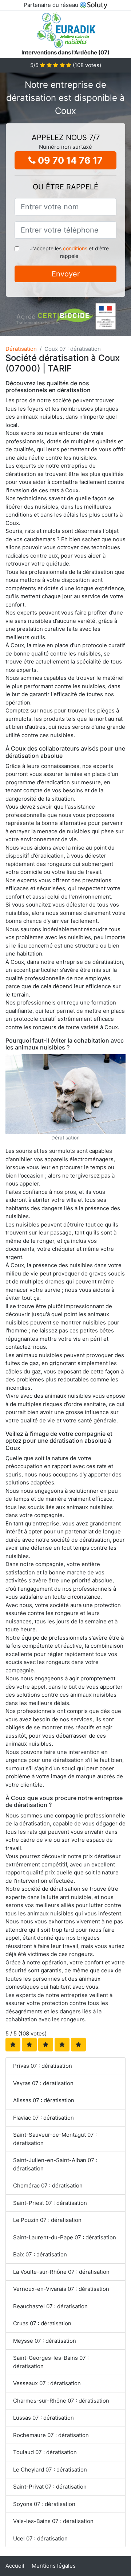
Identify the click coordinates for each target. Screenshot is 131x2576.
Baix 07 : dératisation (40, 2254)
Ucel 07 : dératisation (40, 2538)
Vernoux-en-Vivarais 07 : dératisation (61, 2289)
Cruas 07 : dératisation (42, 2323)
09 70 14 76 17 (69, 160)
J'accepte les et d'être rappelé (69, 252)
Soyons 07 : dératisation (44, 2504)
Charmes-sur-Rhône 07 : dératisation (61, 2401)
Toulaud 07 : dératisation (45, 2452)
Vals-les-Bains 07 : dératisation (53, 2521)
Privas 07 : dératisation (43, 2066)
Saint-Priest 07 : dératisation (50, 2203)
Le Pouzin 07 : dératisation (47, 2220)
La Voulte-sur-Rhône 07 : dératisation (61, 2272)
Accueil (15, 2566)
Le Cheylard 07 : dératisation (50, 2470)
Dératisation (21, 349)
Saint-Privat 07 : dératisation (50, 2487)
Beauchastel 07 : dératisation (50, 2306)
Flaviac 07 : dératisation (43, 2118)
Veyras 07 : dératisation (43, 2083)
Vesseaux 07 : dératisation (47, 2383)
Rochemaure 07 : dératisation (51, 2435)
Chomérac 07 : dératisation (48, 2185)
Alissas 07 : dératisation (44, 2100)
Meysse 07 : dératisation (45, 2341)
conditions (75, 248)
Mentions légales (54, 2566)
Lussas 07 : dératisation (43, 2418)
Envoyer (66, 274)
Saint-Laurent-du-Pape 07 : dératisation (65, 2237)
